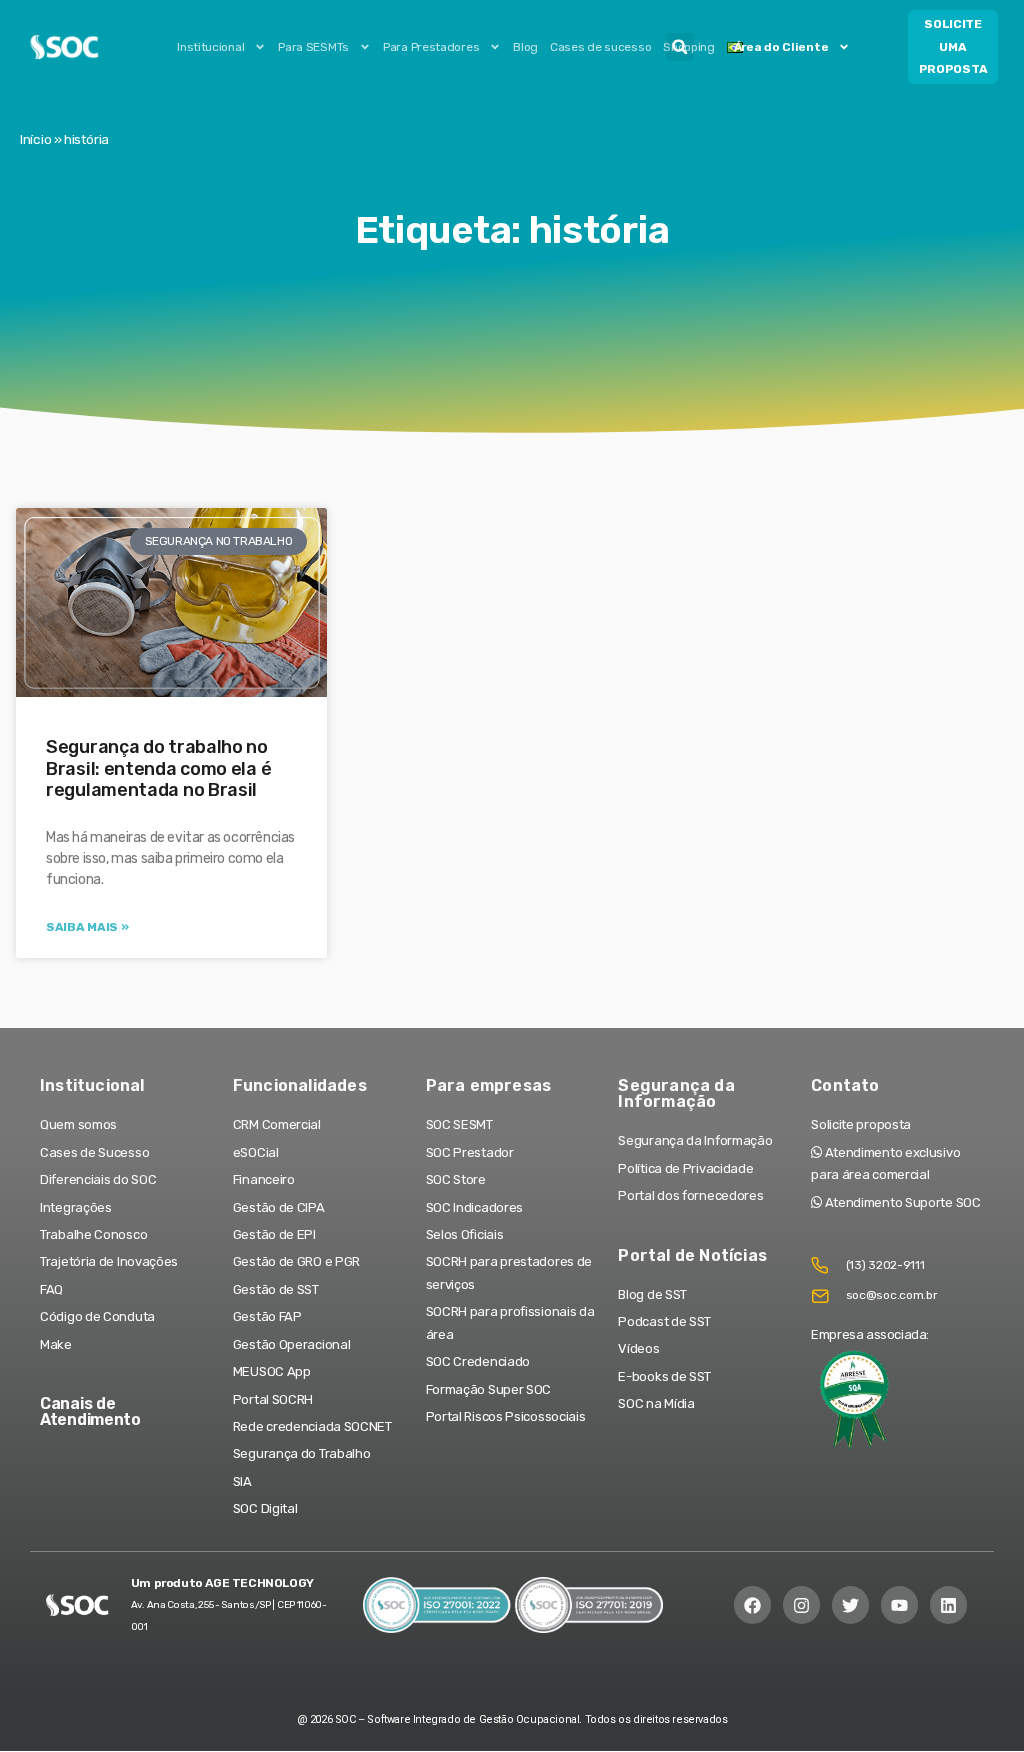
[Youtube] (899, 1604)
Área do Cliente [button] (781, 47)
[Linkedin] (948, 1604)
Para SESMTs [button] (313, 47)
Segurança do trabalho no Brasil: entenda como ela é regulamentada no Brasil (158, 768)
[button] (680, 47)
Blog (525, 47)
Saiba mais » (87, 927)
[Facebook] (752, 1604)
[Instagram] (801, 1604)
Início (35, 139)
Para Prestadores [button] (431, 47)
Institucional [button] (210, 47)
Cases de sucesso (600, 47)
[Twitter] (850, 1604)
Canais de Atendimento (90, 1411)
